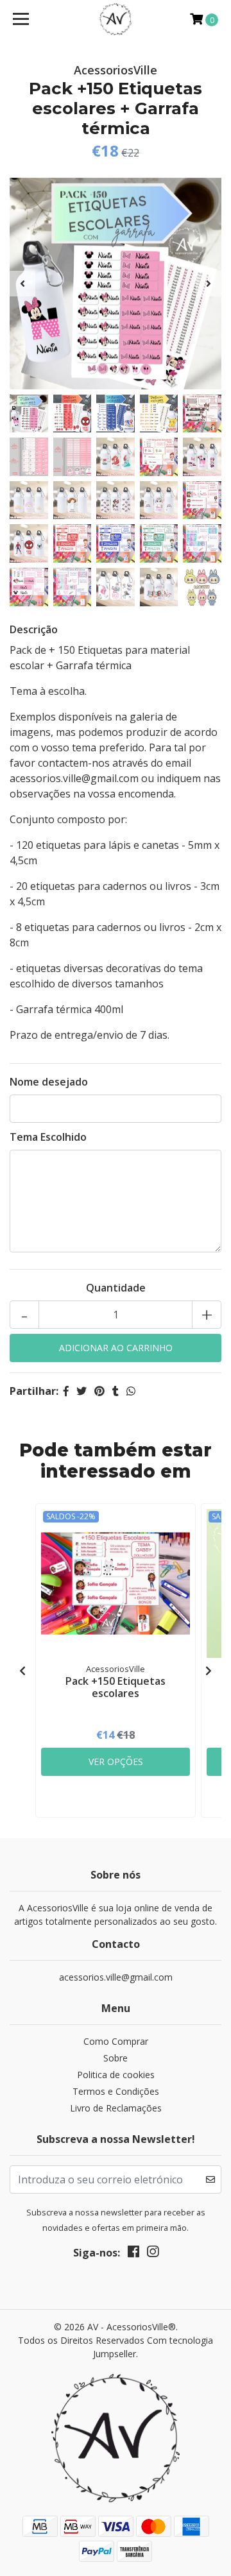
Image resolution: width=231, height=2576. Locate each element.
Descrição (34, 629)
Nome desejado (49, 1082)
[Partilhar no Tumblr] (116, 1391)
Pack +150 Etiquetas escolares (116, 1687)
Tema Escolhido (48, 1137)
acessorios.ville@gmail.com (116, 1977)
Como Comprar (116, 2041)
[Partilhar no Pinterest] (99, 1391)
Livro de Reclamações (116, 2108)
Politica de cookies (116, 2075)
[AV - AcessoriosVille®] (116, 19)
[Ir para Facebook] (133, 2254)
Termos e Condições (116, 2091)
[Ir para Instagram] (153, 2254)
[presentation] (22, 284)
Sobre (116, 2058)
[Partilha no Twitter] (81, 1391)
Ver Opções (116, 1761)
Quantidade (116, 1288)
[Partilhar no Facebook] (66, 1391)
